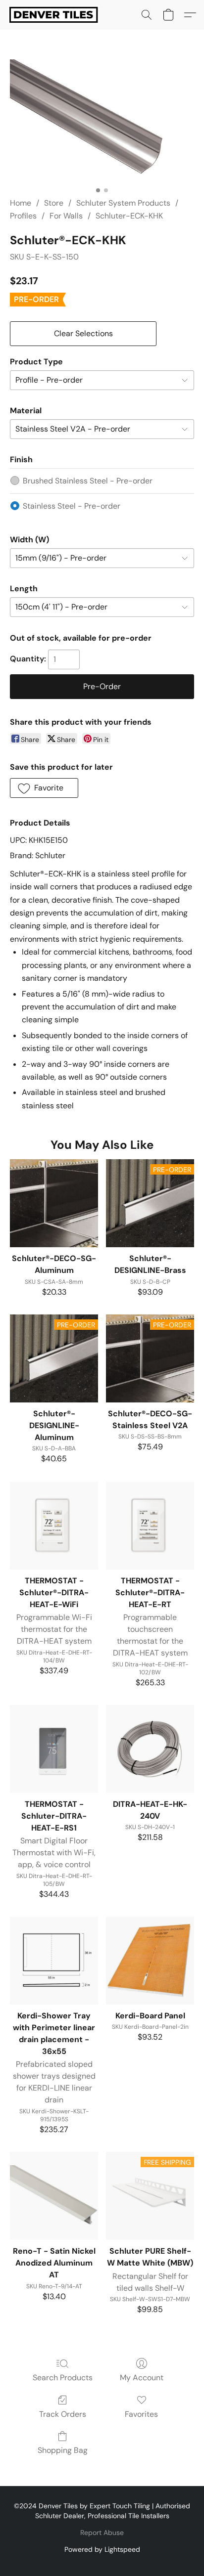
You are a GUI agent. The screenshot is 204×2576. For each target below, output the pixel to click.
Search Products (63, 2378)
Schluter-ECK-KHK (129, 216)
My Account (142, 2378)
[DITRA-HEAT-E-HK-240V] (150, 1749)
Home (21, 203)
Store (54, 203)
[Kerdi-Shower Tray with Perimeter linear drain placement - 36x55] (54, 1961)
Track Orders (63, 2414)
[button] (56, 15)
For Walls (66, 216)
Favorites (141, 2414)
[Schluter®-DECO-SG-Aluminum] (54, 1203)
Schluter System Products (123, 203)
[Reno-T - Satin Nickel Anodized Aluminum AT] (54, 2196)
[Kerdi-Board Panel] (150, 1961)
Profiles (23, 216)
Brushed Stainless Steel (88, 481)
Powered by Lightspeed (102, 2549)
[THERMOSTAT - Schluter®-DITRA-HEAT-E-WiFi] (54, 1526)
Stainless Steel (72, 506)
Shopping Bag (63, 2450)
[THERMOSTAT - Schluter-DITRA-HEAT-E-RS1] (54, 1749)
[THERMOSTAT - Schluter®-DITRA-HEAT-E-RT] (150, 1526)
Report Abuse (102, 2532)
